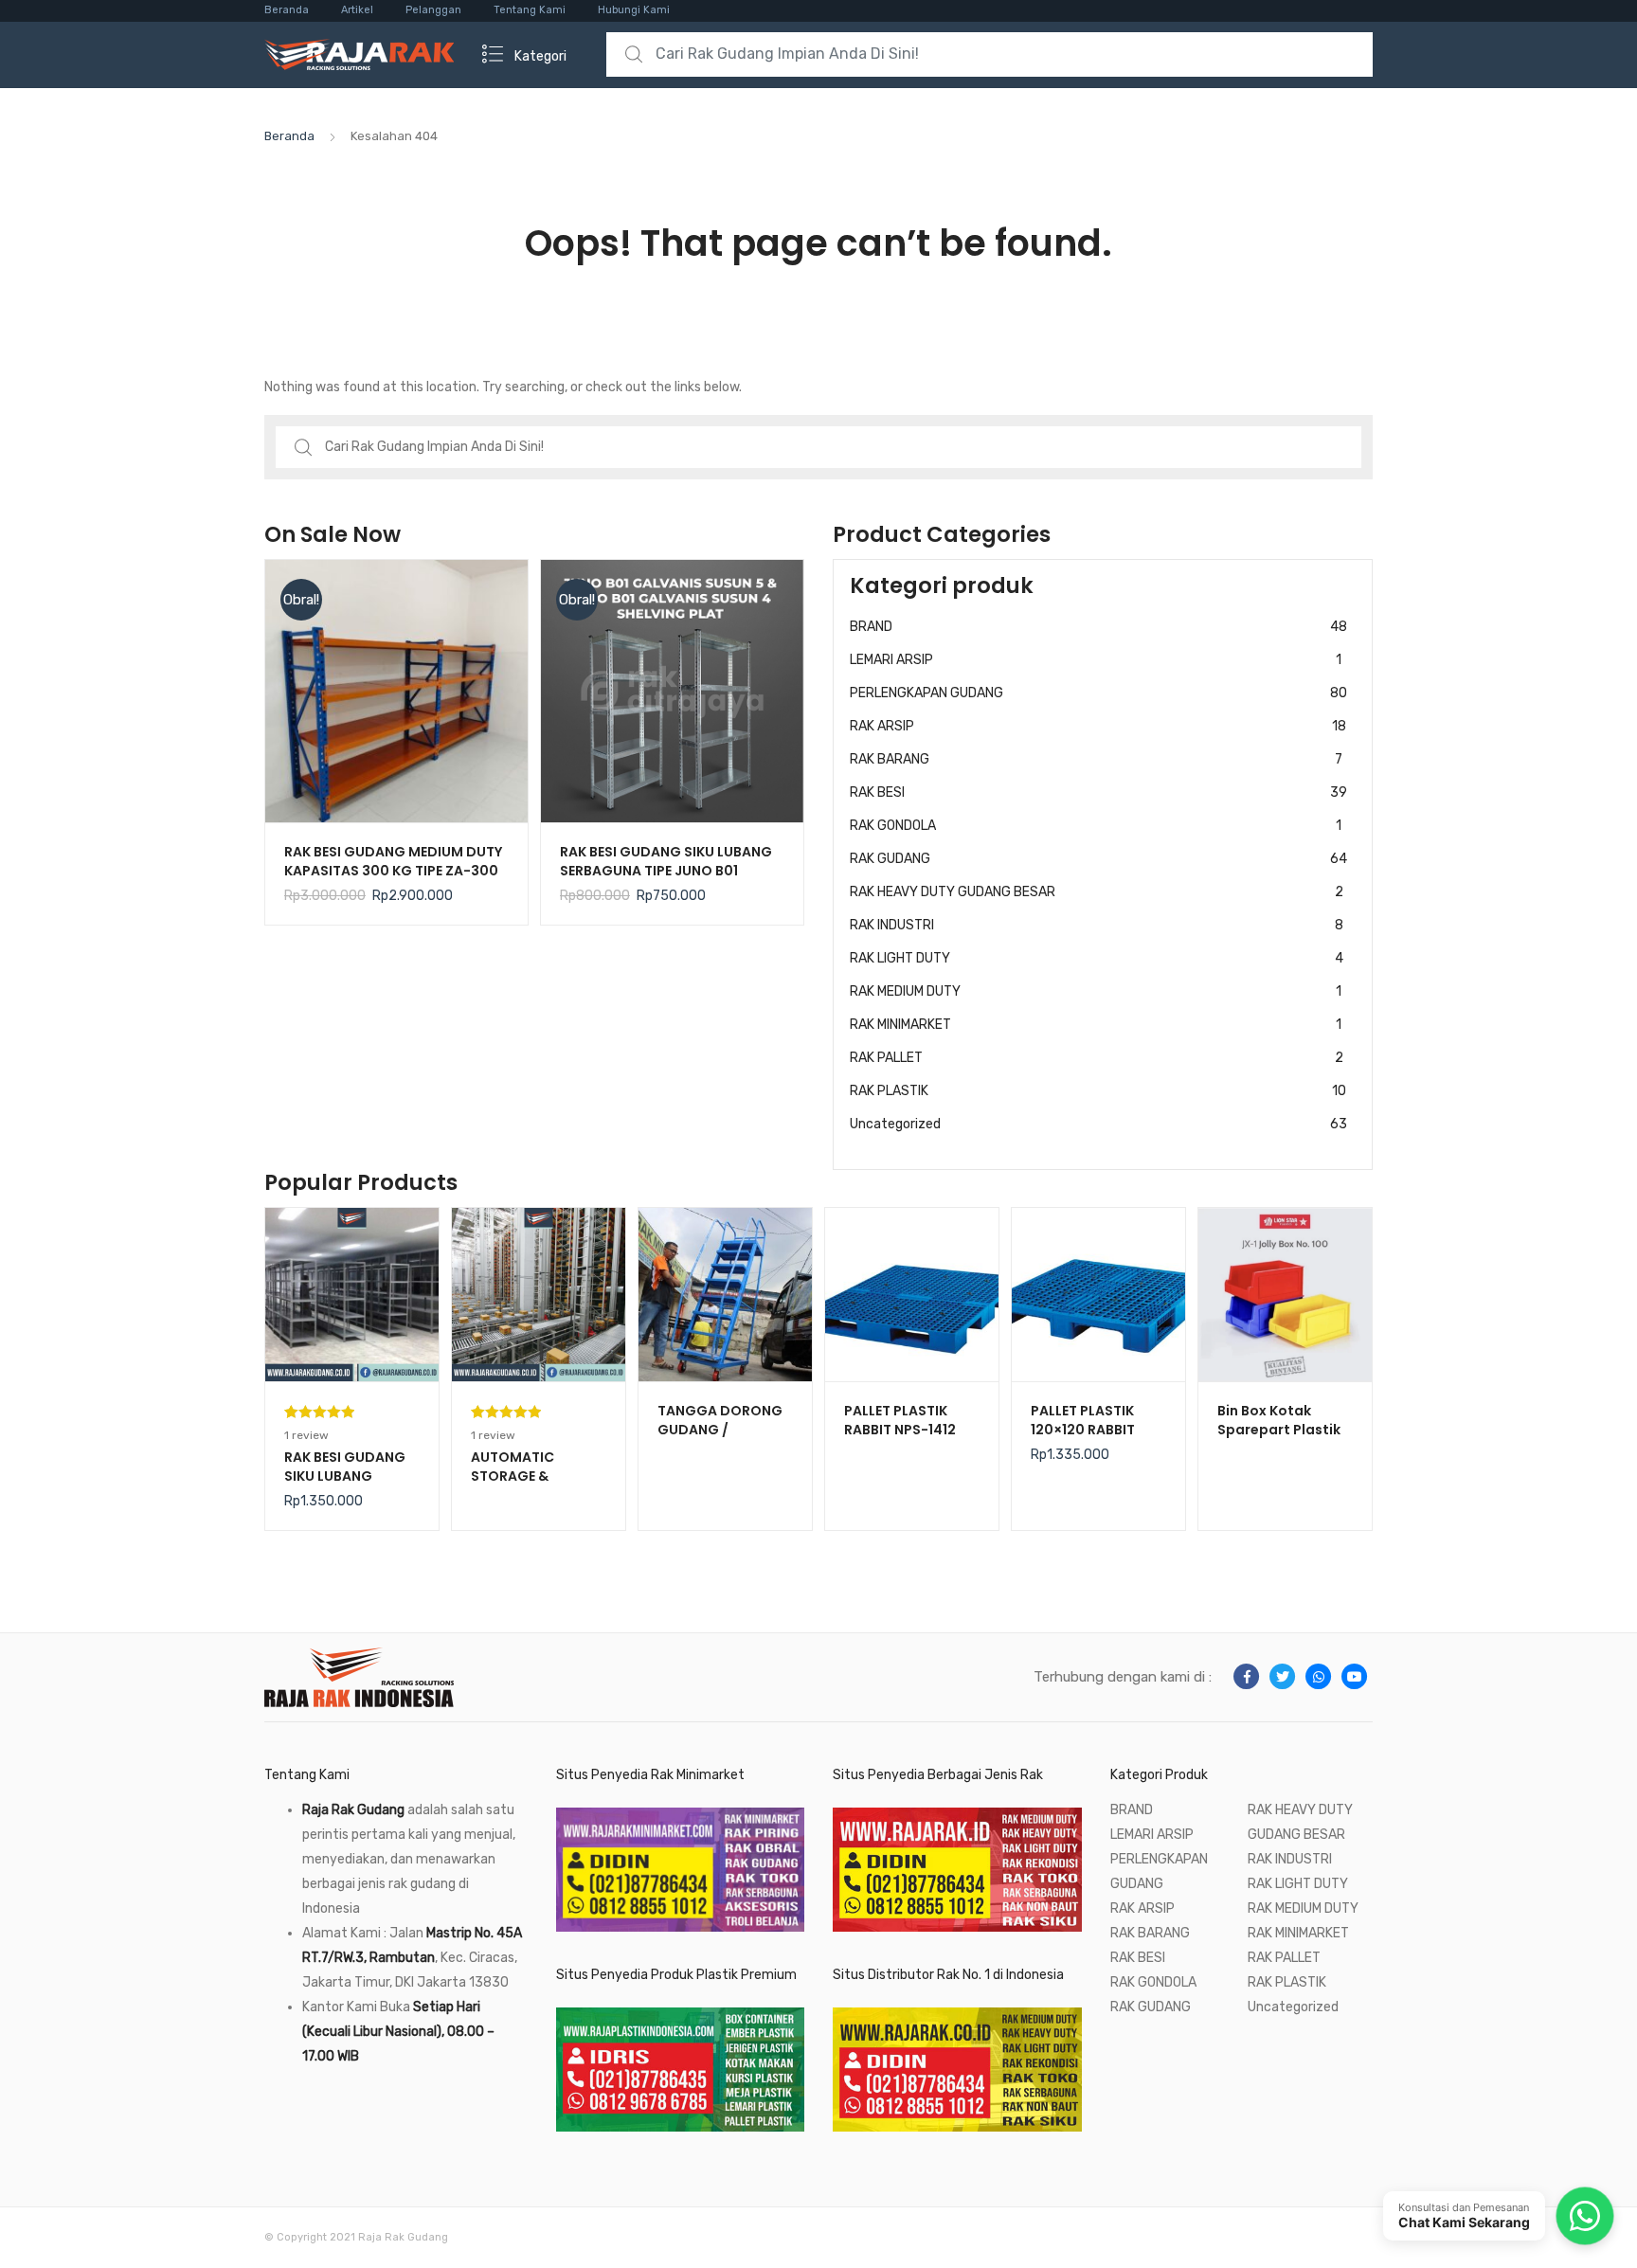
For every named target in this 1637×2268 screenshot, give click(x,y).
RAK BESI (1098, 792)
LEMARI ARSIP (1096, 660)
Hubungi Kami (634, 10)
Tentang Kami (530, 10)
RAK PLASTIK (1098, 1091)
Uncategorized (1098, 1124)
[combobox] (989, 54)
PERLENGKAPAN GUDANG (1098, 693)
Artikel (357, 10)
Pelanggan (433, 10)
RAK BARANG (1096, 759)
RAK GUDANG (1098, 859)
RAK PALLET (1097, 1058)
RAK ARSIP (1098, 726)
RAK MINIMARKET (1096, 1025)
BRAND (1098, 627)
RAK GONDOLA (1096, 826)
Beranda (287, 10)
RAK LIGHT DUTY (1097, 958)
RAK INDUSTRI (1097, 925)
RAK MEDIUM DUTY (1096, 991)
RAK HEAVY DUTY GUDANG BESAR (1097, 892)
